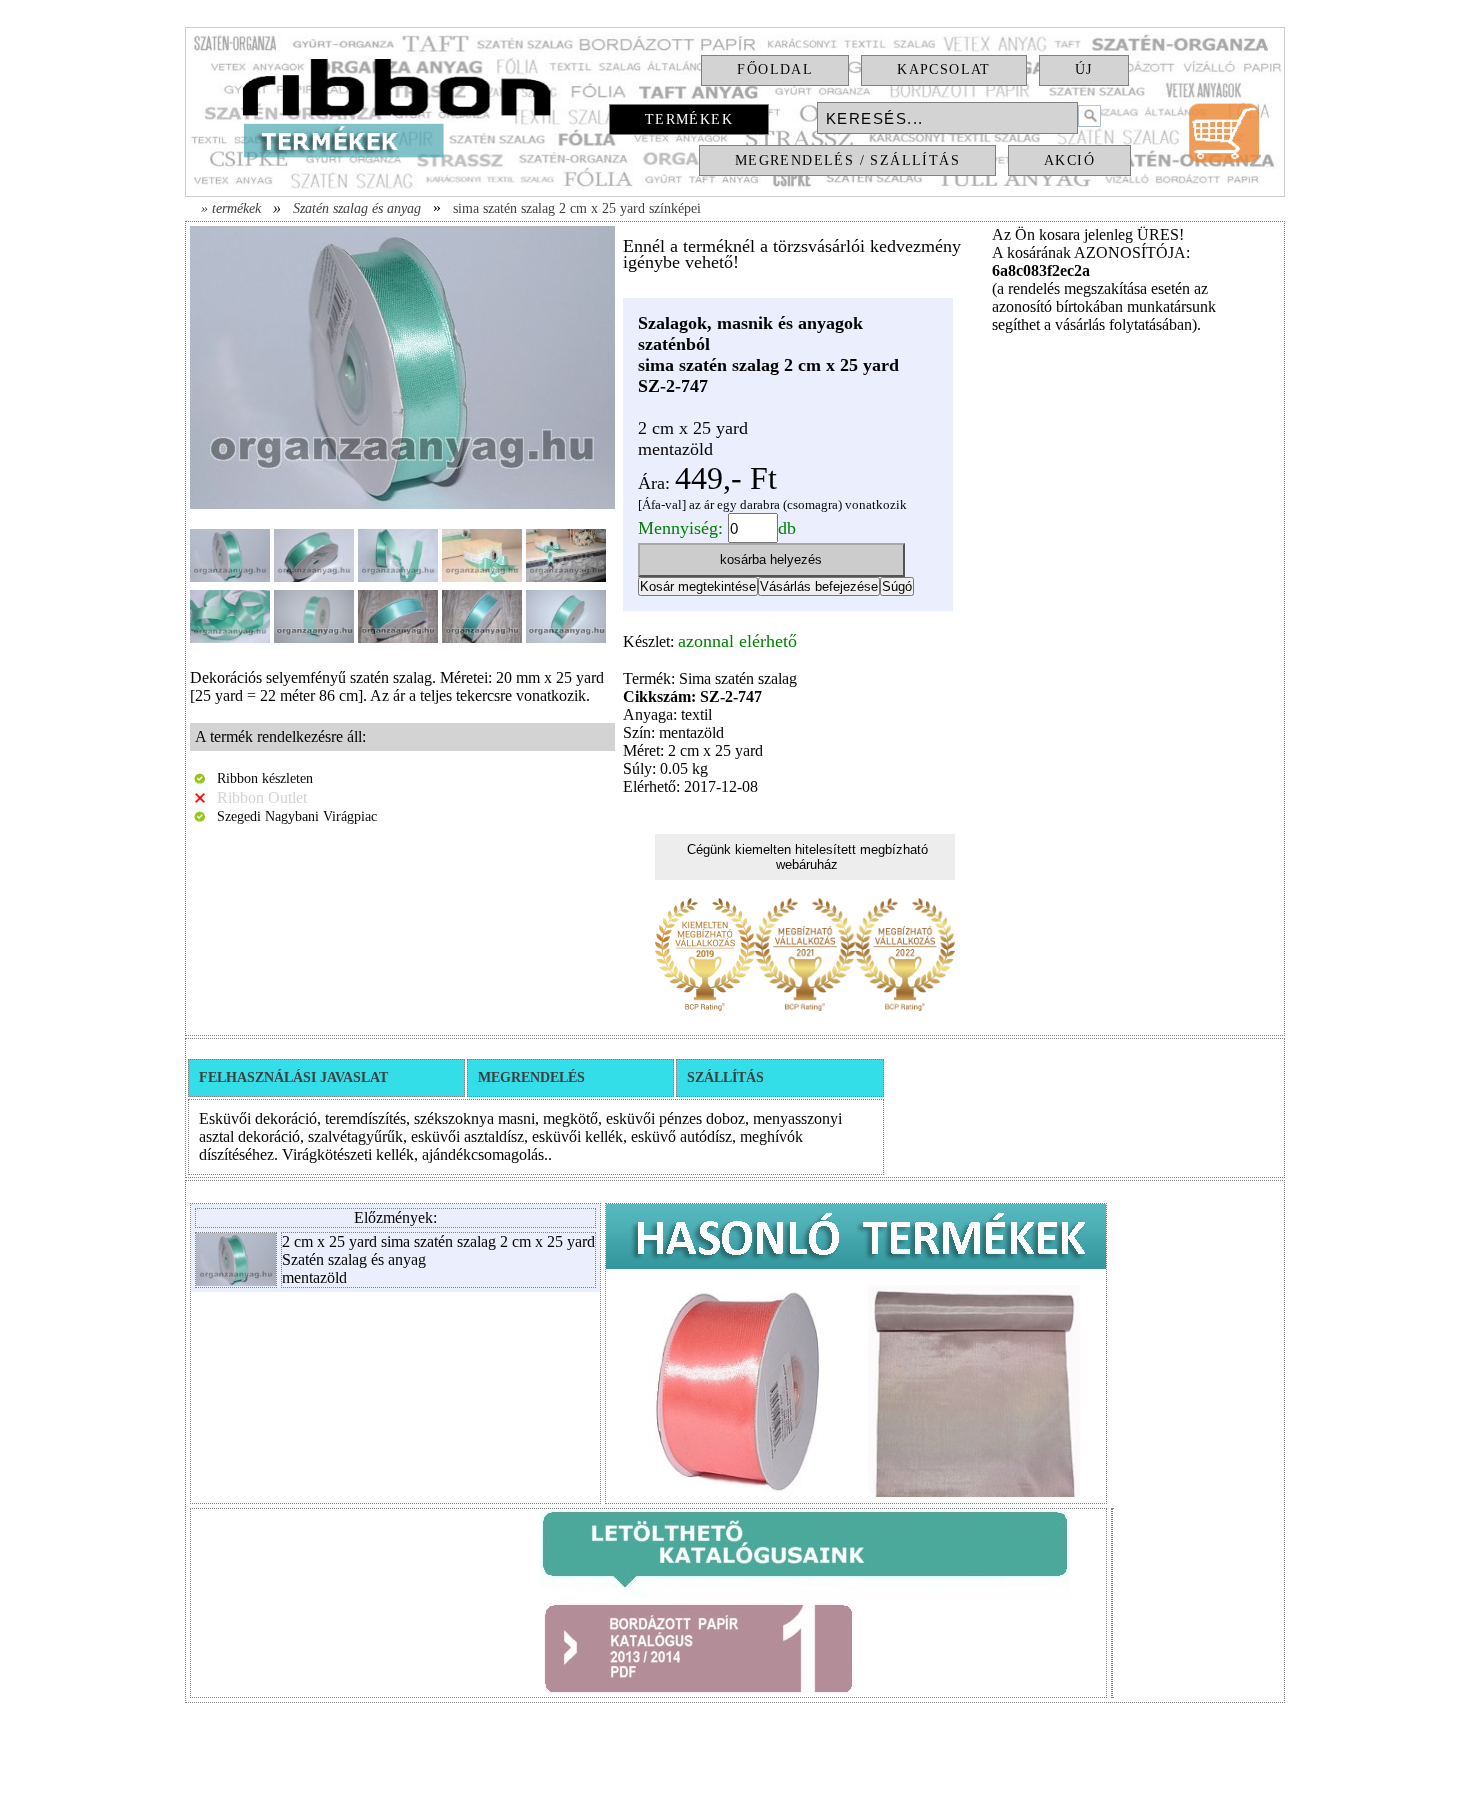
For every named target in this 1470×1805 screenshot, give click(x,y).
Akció (1069, 160)
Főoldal (775, 69)
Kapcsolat (944, 69)
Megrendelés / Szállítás (847, 160)
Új (1084, 69)
